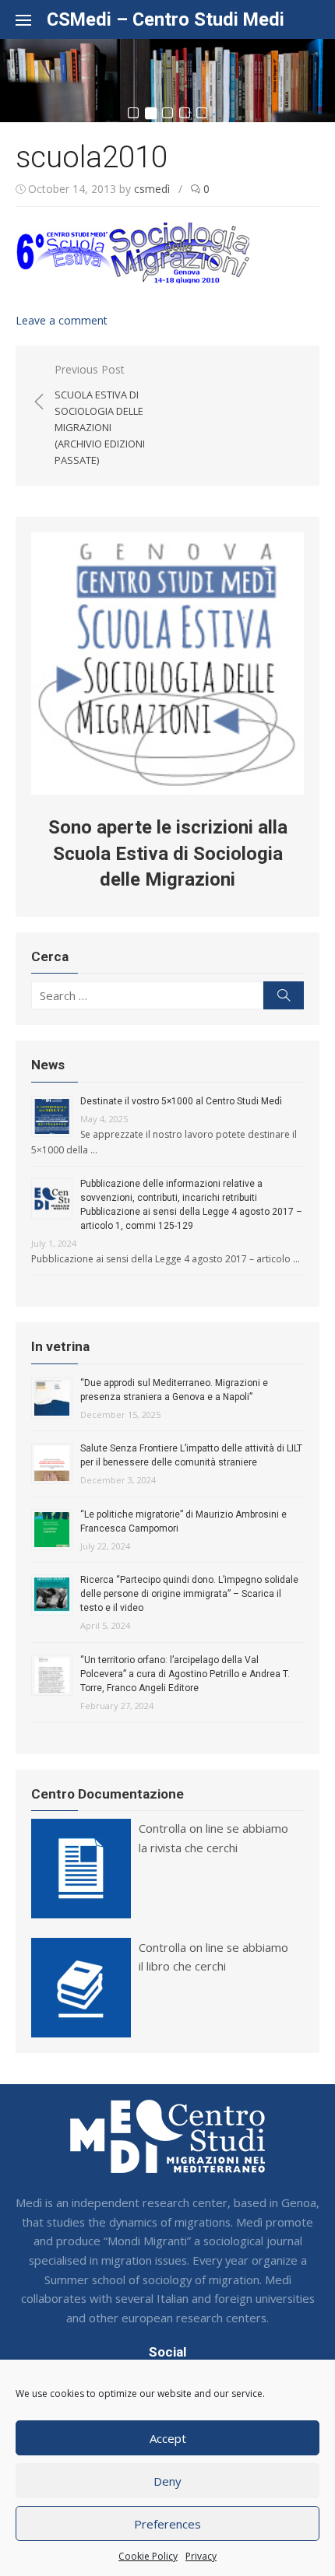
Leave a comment (62, 320)
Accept (168, 2438)
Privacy (201, 2556)
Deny (167, 2481)
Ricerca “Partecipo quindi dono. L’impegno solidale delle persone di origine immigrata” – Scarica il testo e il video (189, 1594)
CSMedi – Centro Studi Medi (166, 19)
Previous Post (100, 414)
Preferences (167, 2524)
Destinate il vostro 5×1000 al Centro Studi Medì (181, 1101)
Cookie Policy (148, 2556)
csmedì (152, 189)
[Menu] (31, 19)
